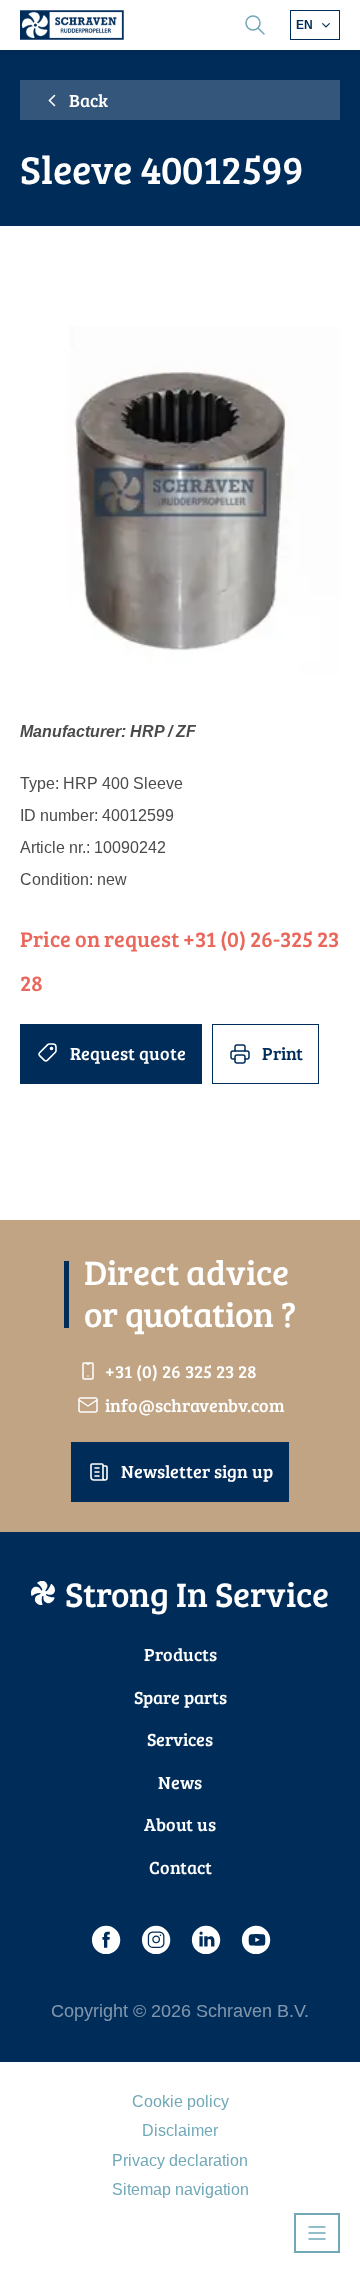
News (180, 1782)
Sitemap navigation (180, 2189)
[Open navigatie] (317, 2233)
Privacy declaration (180, 2160)
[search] (255, 25)
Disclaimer (180, 2130)
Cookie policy (180, 2101)
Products (180, 1654)
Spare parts (180, 1697)
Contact (180, 1867)
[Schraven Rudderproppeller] (72, 25)
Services (180, 1739)
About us (180, 1824)
